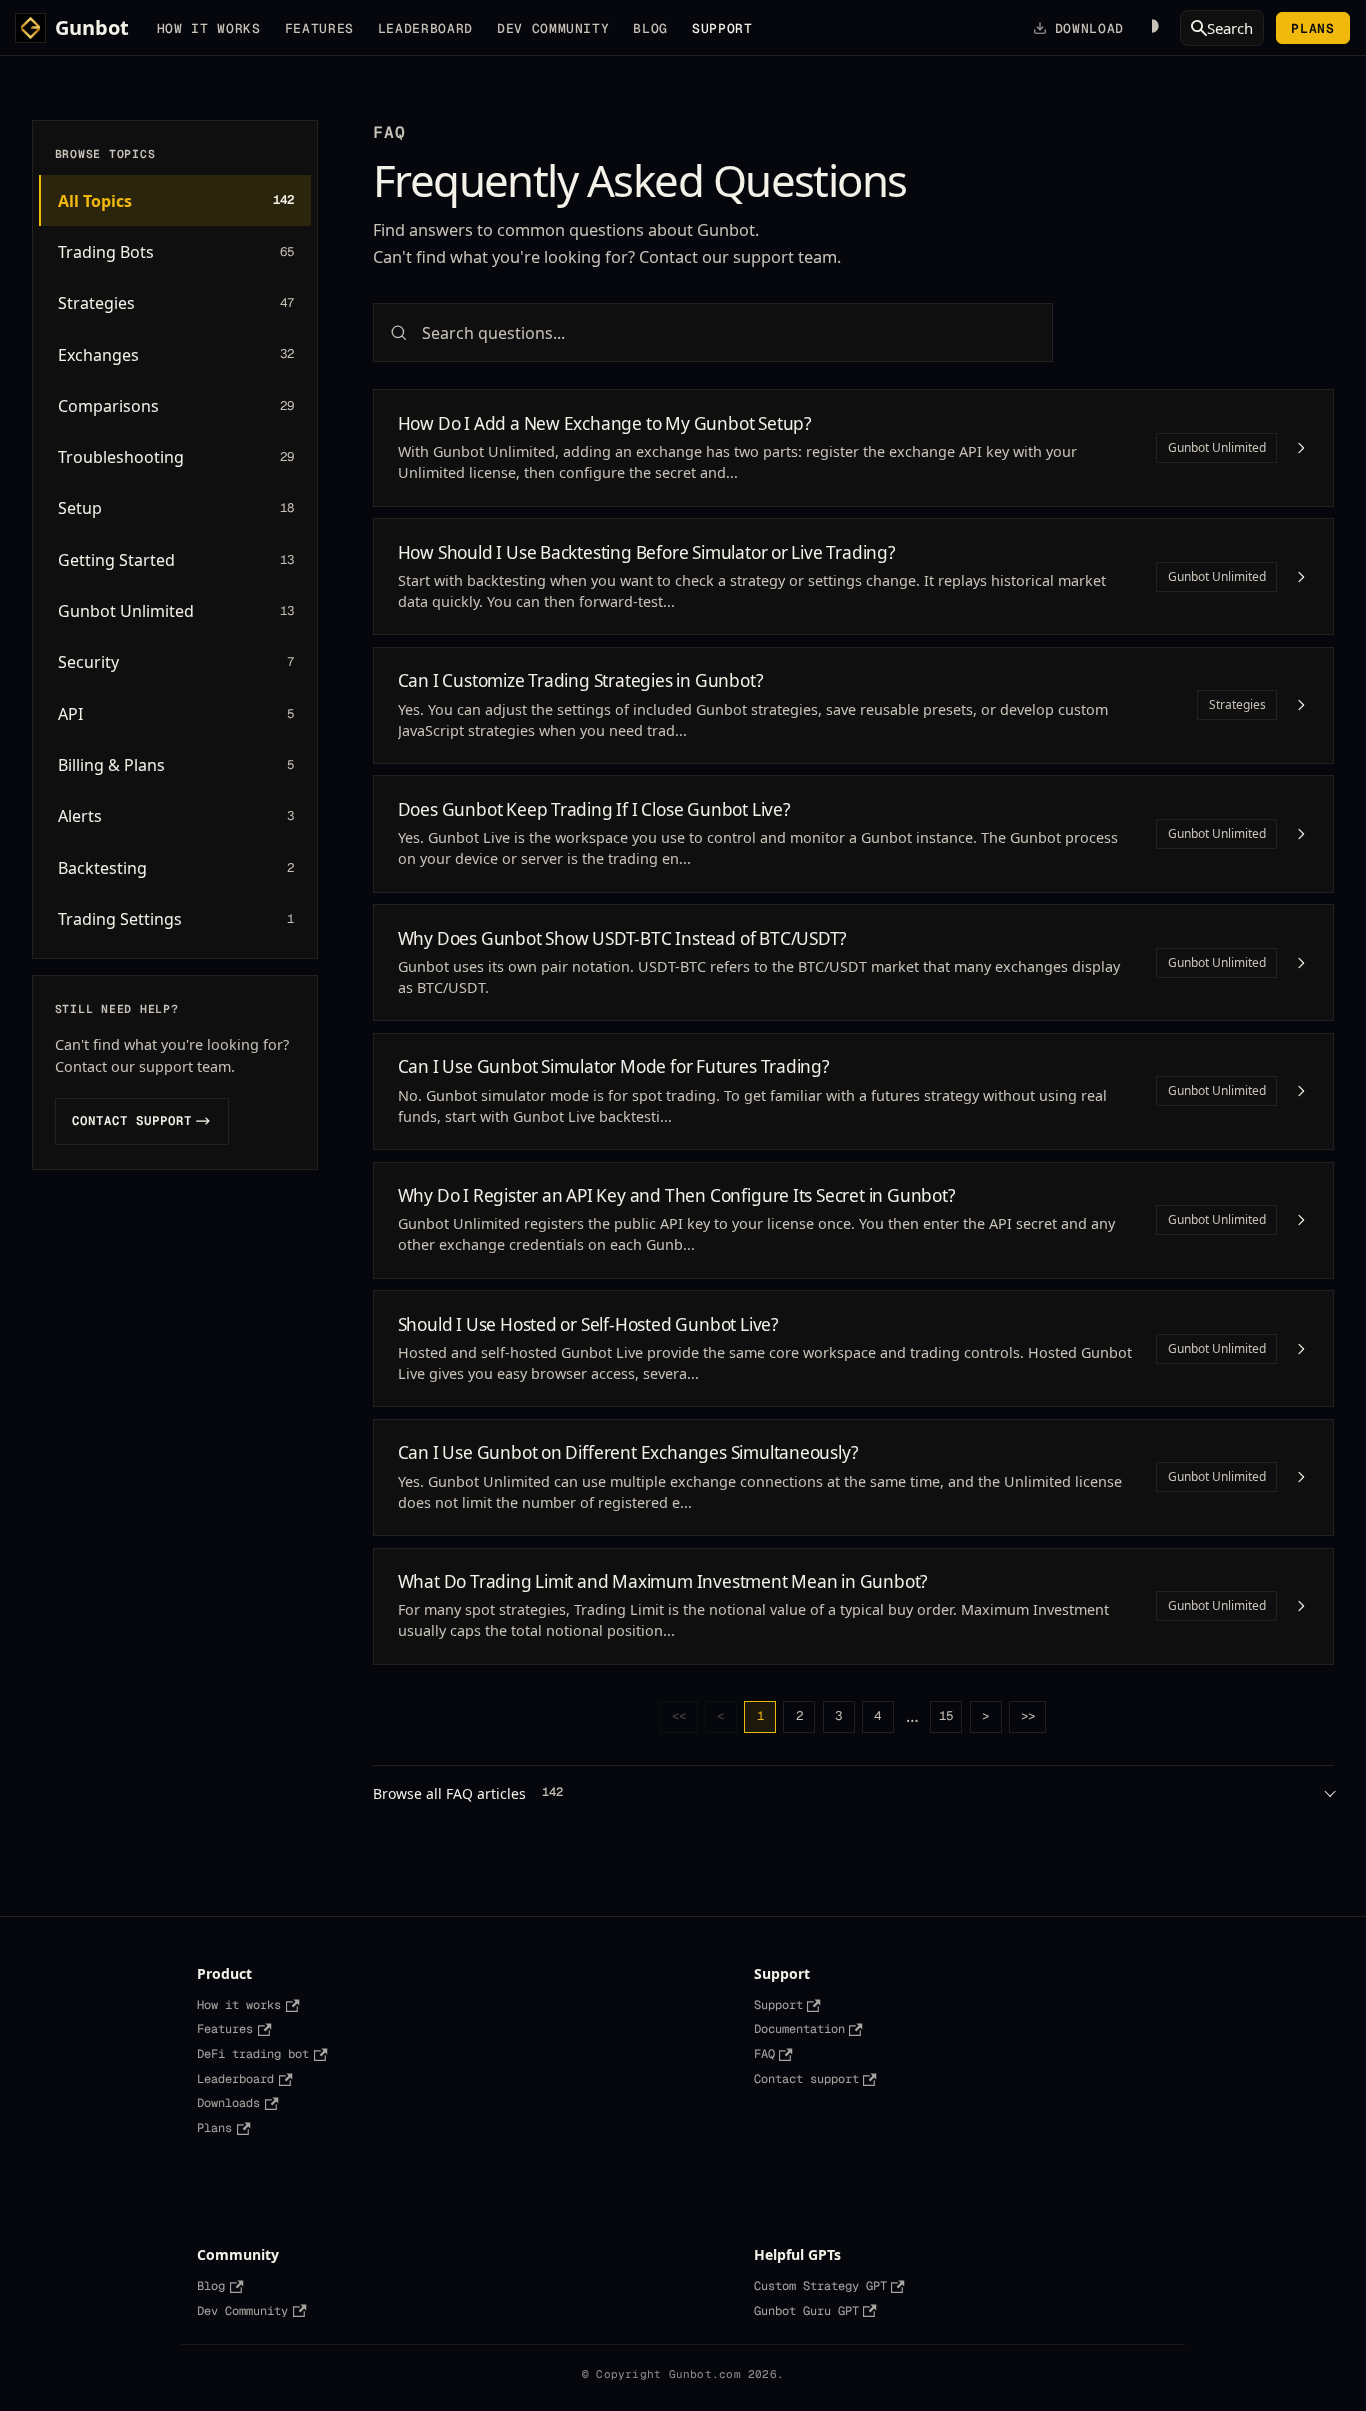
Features (319, 28)
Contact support (806, 2079)
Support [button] (722, 28)
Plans (1312, 28)
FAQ (764, 2054)
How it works (209, 28)
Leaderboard (425, 28)
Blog (650, 28)
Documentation (799, 2029)
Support (778, 2005)
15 (946, 1715)
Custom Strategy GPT (820, 2286)
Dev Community (553, 28)
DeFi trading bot (253, 2054)
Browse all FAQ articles (468, 1793)
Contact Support (141, 1120)
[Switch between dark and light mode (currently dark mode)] (1152, 28)
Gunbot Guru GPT (806, 2311)
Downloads (228, 2103)
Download (1089, 28)
